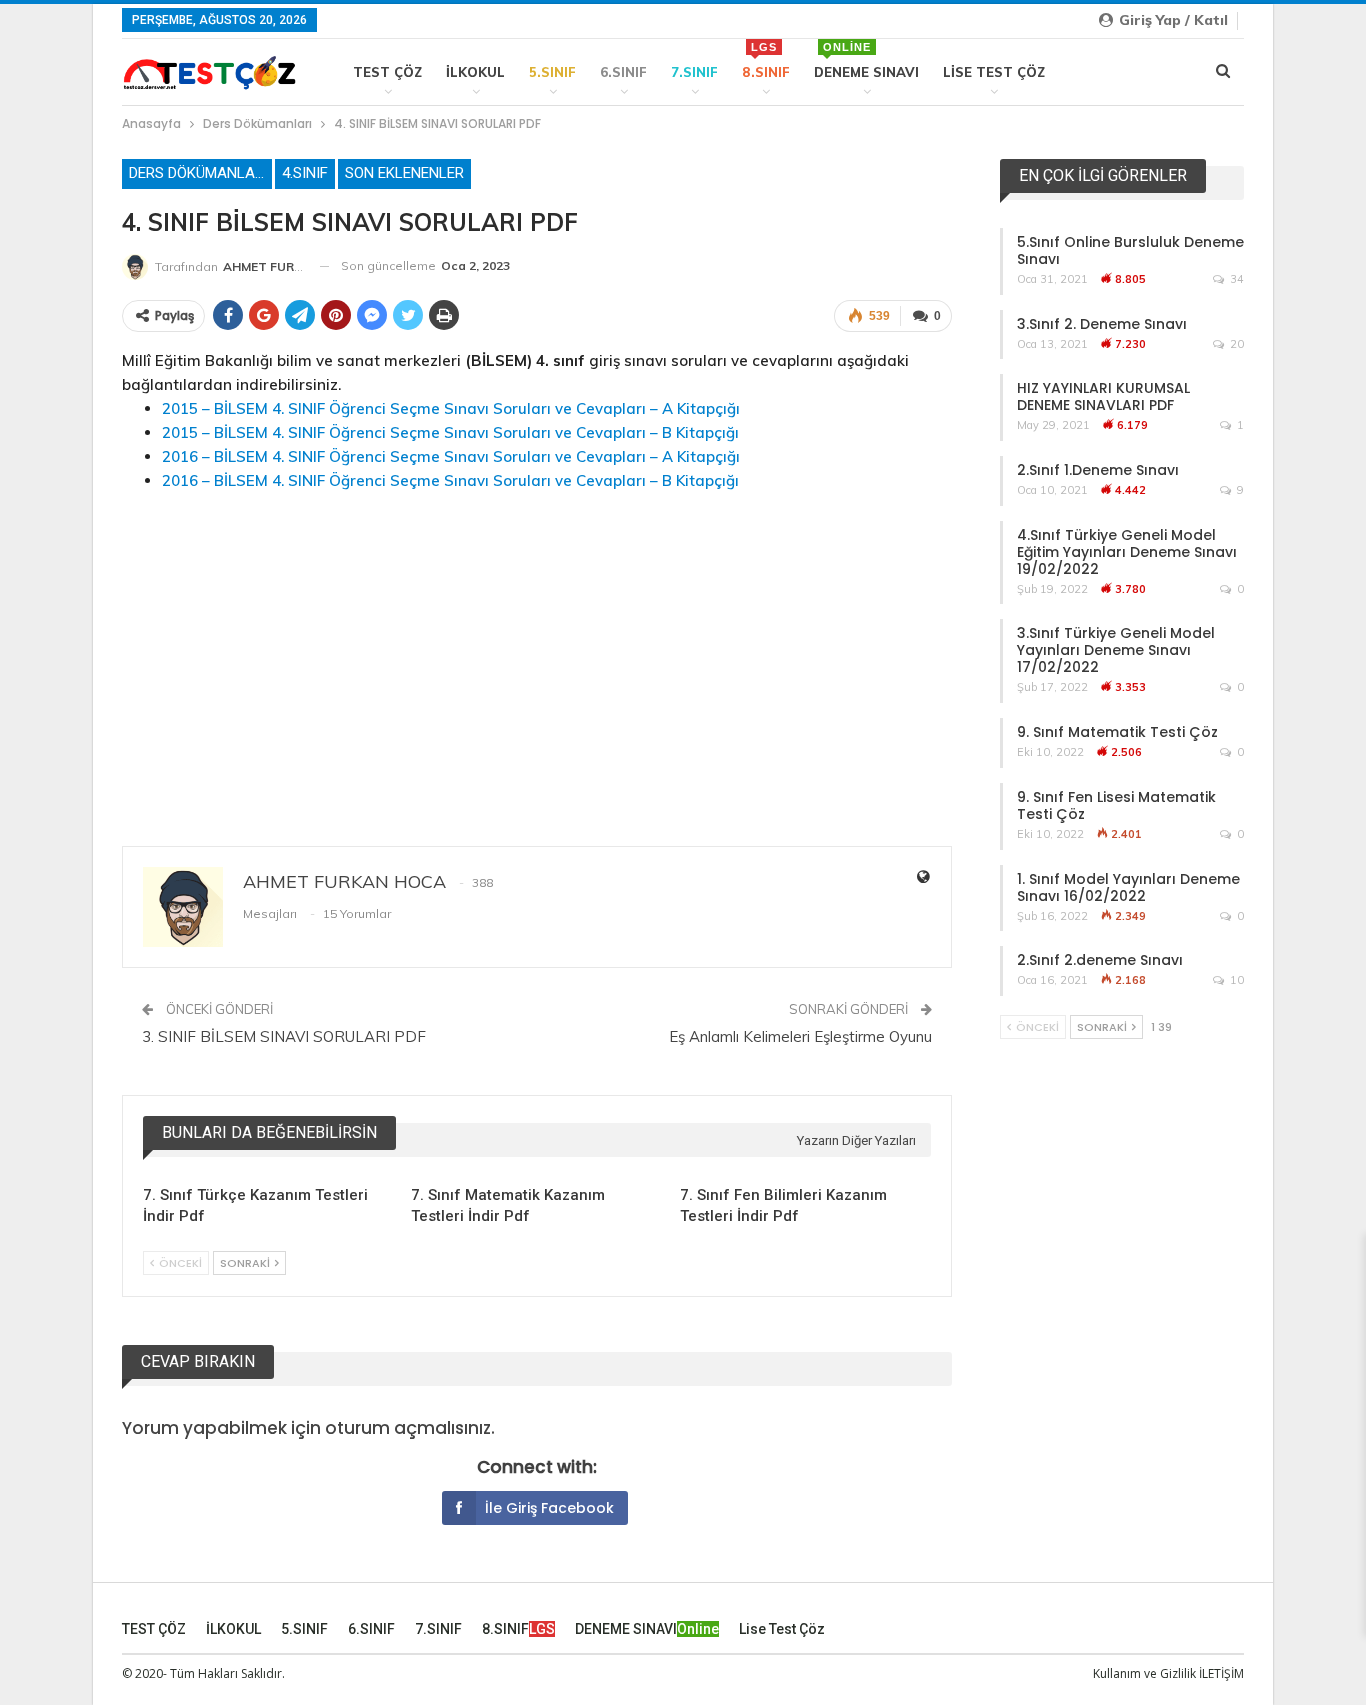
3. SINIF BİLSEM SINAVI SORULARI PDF (284, 1036)
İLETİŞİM (1221, 1673)
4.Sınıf (305, 173)
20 (1235, 344)
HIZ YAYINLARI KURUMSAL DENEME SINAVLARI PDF (1103, 396)
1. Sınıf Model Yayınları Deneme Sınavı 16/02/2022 (1128, 887)
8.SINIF (766, 60)
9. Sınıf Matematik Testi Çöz (1117, 732)
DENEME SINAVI (866, 60)
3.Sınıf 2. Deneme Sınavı (1102, 324)
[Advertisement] (537, 650)
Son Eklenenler (404, 173)
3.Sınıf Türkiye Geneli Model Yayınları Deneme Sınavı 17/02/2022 (1116, 650)
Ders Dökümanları (198, 173)
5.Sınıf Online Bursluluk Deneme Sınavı (1130, 250)
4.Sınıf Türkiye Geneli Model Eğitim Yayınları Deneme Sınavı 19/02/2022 (1127, 552)
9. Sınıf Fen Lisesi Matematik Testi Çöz (1116, 805)
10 (1235, 980)
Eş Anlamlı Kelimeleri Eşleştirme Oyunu (800, 1036)
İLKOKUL (475, 72)
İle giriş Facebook (549, 1508)
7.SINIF (694, 72)
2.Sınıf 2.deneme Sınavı (1100, 960)
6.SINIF (623, 72)
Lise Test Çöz (994, 72)
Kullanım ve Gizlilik (1144, 1673)
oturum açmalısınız (408, 1428)
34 (1235, 279)
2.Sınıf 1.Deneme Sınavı (1098, 470)
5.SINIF (552, 72)
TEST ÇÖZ (387, 72)
